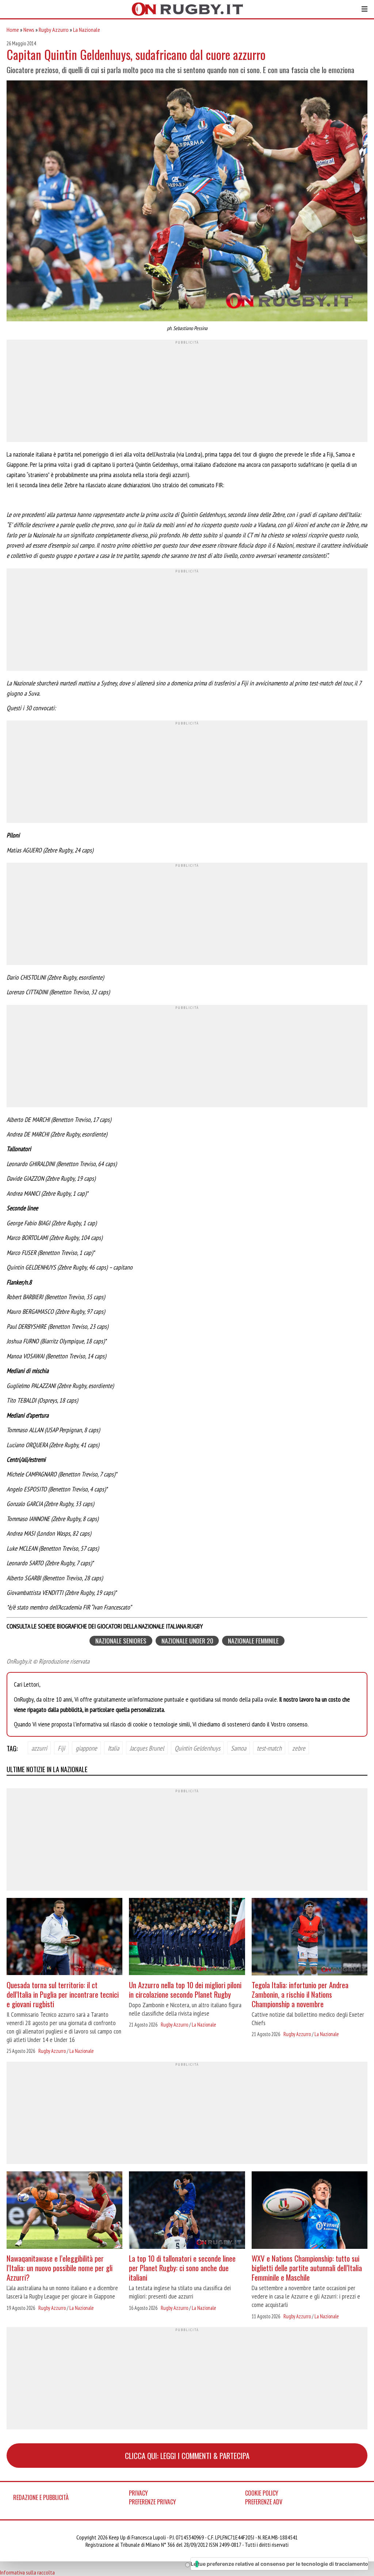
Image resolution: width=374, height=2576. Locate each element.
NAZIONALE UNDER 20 (187, 1641)
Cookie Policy (262, 2493)
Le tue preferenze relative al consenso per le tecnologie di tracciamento (279, 2564)
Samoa (238, 1748)
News (29, 30)
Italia (113, 1748)
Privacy (138, 2493)
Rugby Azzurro (54, 30)
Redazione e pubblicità (41, 2497)
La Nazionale (87, 30)
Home (13, 30)
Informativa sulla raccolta (27, 2572)
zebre (299, 1748)
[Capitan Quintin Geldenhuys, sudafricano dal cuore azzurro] (187, 202)
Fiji (61, 1748)
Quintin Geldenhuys (197, 1748)
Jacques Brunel (147, 1748)
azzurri (39, 1748)
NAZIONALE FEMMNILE (253, 1641)
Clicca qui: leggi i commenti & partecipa (187, 2456)
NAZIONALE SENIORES (121, 1641)
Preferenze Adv (264, 2502)
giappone (86, 1748)
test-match (269, 1748)
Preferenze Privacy (152, 2502)
